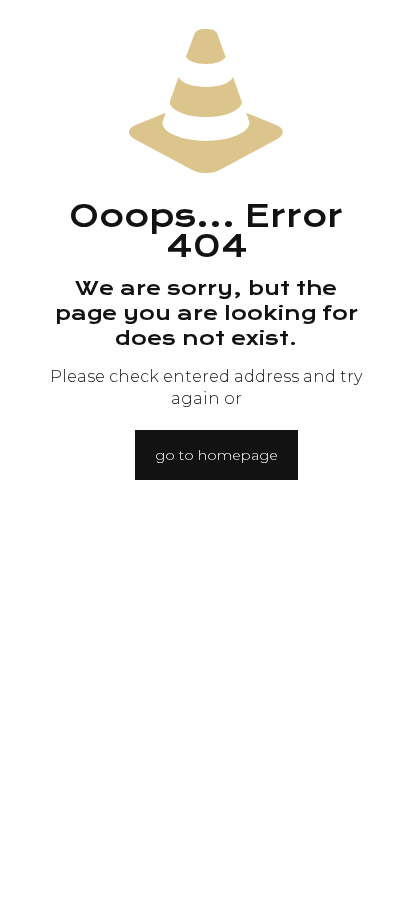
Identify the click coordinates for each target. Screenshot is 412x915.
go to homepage (216, 455)
